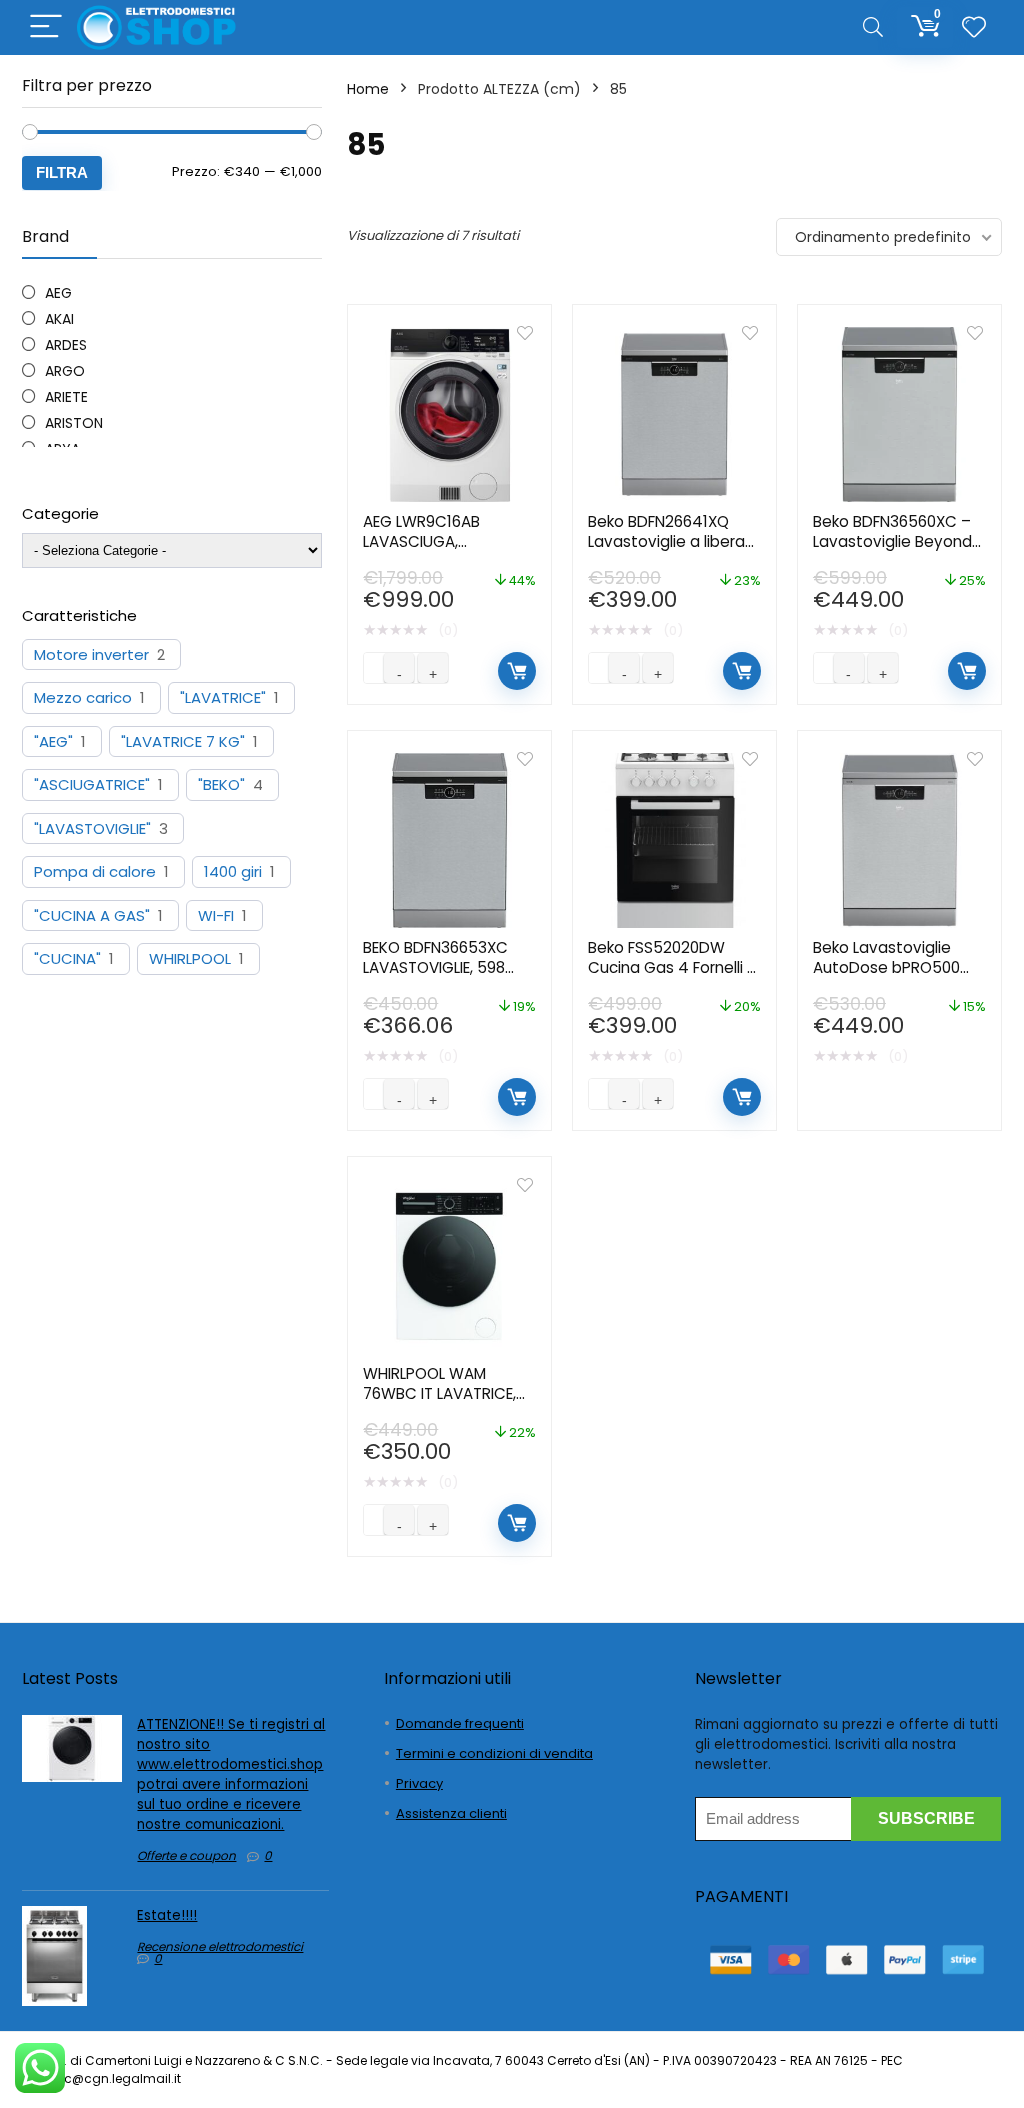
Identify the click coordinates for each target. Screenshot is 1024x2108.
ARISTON (74, 423)
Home (368, 89)
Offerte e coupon (186, 1855)
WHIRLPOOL (190, 959)
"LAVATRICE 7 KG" (183, 742)
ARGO (65, 371)
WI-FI (216, 916)
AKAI (59, 319)
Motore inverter (91, 655)
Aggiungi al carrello (517, 671)
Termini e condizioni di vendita (494, 1753)
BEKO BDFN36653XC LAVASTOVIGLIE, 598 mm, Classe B (435, 967)
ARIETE (66, 397)
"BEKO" (221, 785)
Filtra (62, 172)
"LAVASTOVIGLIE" (92, 829)
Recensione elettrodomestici (220, 1946)
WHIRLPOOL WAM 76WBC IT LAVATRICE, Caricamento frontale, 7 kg (446, 1403)
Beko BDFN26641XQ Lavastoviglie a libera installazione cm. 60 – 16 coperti (668, 551)
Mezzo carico (83, 698)
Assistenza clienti (451, 1813)
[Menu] (46, 27)
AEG (58, 293)
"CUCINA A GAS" (92, 916)
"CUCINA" (67, 959)
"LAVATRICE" (223, 698)
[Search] (873, 27)
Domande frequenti (460, 1723)
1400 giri (233, 872)
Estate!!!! (167, 1915)
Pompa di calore (95, 872)
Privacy (419, 1783)
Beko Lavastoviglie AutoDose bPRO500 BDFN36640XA (886, 967)
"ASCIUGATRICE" (92, 785)
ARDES (66, 345)
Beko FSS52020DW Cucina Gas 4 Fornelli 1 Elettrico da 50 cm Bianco (670, 977)
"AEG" (53, 742)
